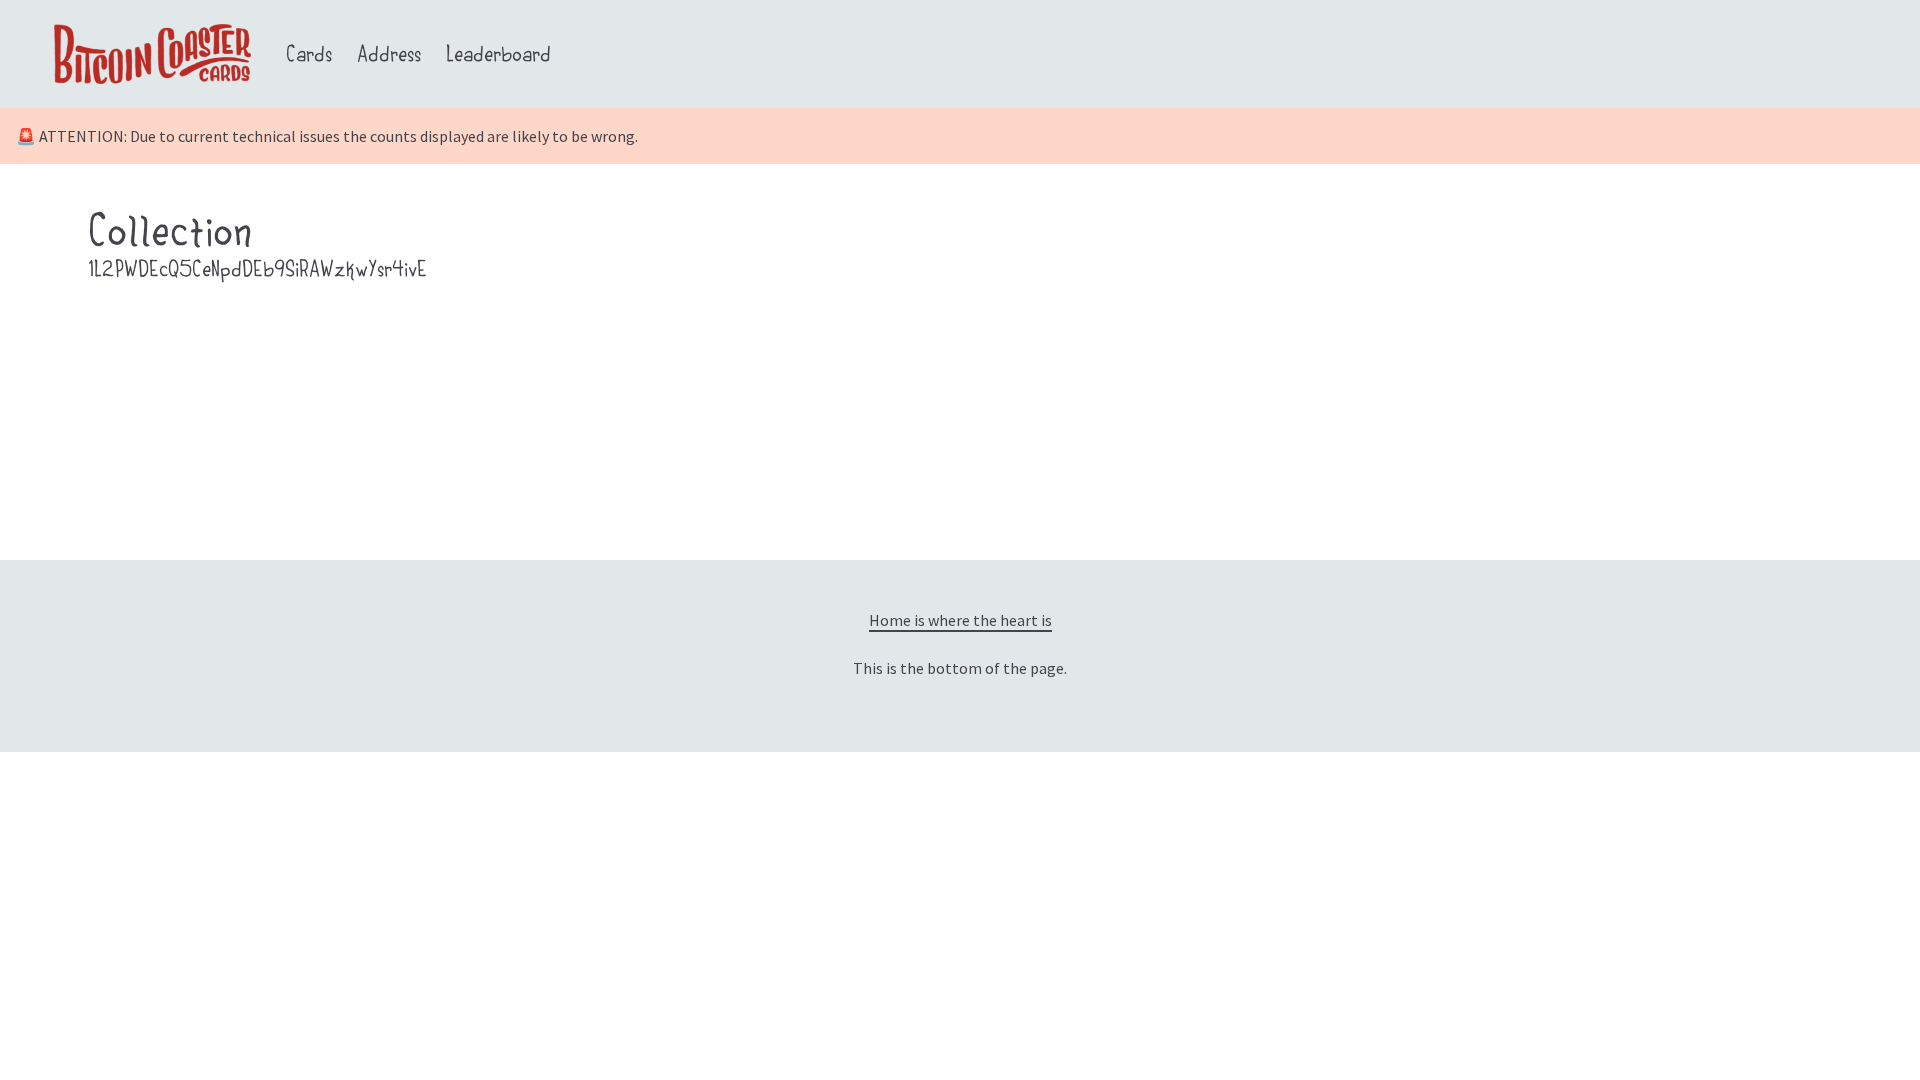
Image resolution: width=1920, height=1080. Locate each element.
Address (389, 56)
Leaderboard (498, 56)
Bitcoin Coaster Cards (154, 30)
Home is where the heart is (960, 620)
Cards (309, 56)
